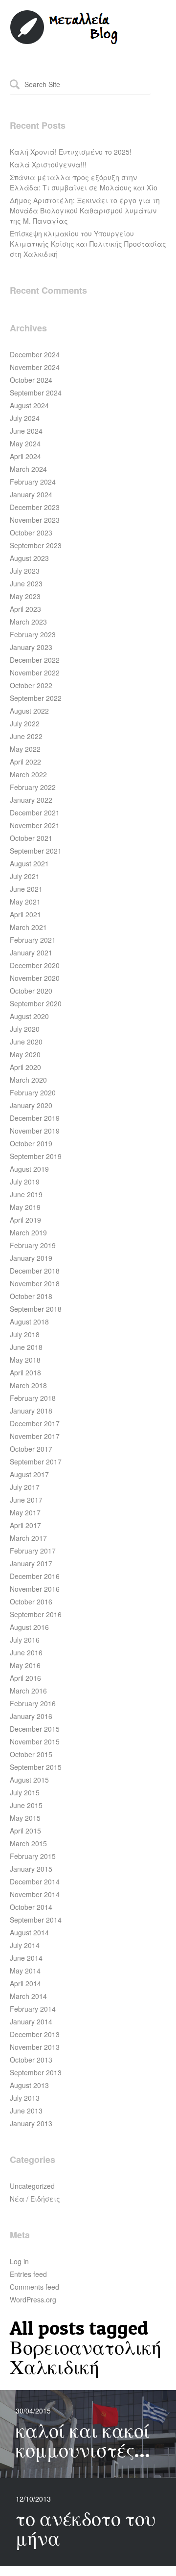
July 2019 (25, 1182)
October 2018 (31, 1296)
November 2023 (35, 520)
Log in (19, 2261)
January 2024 (31, 494)
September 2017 (36, 1462)
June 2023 (26, 583)
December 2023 (35, 507)
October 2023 (31, 533)
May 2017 (25, 1512)
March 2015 (28, 1843)
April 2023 (25, 609)
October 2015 (31, 1754)
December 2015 (35, 1729)
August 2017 (29, 1474)
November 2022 (35, 673)
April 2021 (25, 914)
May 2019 (25, 1207)
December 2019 (35, 1118)
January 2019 (31, 1258)
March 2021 (28, 927)
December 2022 (35, 660)
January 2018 (31, 1411)
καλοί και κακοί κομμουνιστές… (83, 2440)
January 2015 (31, 1869)
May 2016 (25, 1665)
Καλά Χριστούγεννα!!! (48, 164)
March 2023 (28, 622)
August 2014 (29, 1932)
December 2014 (35, 1881)
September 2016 (36, 1614)
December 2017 (35, 1423)
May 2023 (25, 596)
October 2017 (31, 1449)
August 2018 (29, 1322)
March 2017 (28, 1538)
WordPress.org (33, 2299)
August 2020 (29, 1016)
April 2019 (25, 1220)
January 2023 (31, 647)
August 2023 (29, 558)
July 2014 (25, 1945)
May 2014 (25, 1971)
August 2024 (29, 405)
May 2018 (25, 1360)
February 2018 (33, 1398)
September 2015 (36, 1767)
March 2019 (28, 1232)
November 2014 (35, 1894)
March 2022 (28, 774)
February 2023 (33, 634)
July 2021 (25, 876)
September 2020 (36, 1003)
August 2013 (29, 2085)
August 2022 (29, 711)
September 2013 (36, 2072)
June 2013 (26, 2111)
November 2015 (35, 1741)
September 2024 (36, 393)
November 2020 (35, 978)
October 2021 (31, 838)
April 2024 (25, 456)
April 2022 (25, 762)
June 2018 (26, 1347)
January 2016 (31, 1716)
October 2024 (31, 380)
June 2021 (26, 889)
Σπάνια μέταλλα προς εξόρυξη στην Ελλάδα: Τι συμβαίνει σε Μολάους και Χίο (84, 182)
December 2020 (35, 965)
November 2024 (35, 367)
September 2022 (36, 698)
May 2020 (25, 1054)
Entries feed (28, 2274)
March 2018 (28, 1385)
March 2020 (28, 1080)
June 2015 (26, 1805)
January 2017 (31, 1563)
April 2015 (25, 1831)
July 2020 (25, 1029)
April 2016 (25, 1678)
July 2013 (25, 2098)
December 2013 (35, 2034)
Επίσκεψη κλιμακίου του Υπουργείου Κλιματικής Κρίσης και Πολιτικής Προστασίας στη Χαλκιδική (88, 244)
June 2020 (26, 1042)
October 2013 (31, 2060)
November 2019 (35, 1131)
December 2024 (35, 354)
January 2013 (31, 2123)
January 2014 (31, 2021)
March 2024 (28, 469)
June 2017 (26, 1500)
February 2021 (33, 940)
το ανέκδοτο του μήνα (86, 2528)
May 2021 (25, 902)
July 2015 (25, 1792)
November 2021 (35, 825)
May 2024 (25, 443)
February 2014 (33, 2009)
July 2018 (25, 1334)
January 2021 (31, 952)
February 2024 (33, 482)
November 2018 (35, 1283)
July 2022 (25, 723)
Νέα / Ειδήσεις (35, 2199)
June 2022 (26, 736)
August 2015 (29, 1780)
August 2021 (29, 863)
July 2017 (25, 1487)
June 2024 (26, 431)
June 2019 (26, 1194)
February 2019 (33, 1245)
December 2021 (35, 812)
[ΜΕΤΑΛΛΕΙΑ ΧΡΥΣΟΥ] (65, 42)
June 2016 (26, 1652)
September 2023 (36, 545)
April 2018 (25, 1372)
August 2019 (29, 1169)
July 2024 (25, 418)
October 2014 (31, 1907)
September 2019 (36, 1156)
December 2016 (35, 1576)
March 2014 (28, 1996)
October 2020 (31, 991)
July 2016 (25, 1640)
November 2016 (35, 1589)
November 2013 (35, 2047)
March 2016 (28, 1691)
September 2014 (36, 1920)
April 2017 (25, 1525)
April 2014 (25, 1983)
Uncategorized (32, 2186)
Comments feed (34, 2287)
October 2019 (31, 1143)
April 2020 (25, 1067)
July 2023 (25, 571)
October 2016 (31, 1601)
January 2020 (31, 1105)
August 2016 (29, 1627)
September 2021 (36, 851)
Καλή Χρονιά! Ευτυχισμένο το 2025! (71, 152)
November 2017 (35, 1436)
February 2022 (33, 787)
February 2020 (33, 1092)
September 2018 (36, 1309)
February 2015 (33, 1856)
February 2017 (33, 1551)
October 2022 (31, 685)
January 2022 (31, 800)
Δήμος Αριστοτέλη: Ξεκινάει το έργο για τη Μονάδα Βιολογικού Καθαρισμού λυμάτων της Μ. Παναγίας (85, 210)
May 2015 (25, 1818)
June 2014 (26, 1958)
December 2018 (35, 1271)
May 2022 (25, 749)
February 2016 (33, 1703)
